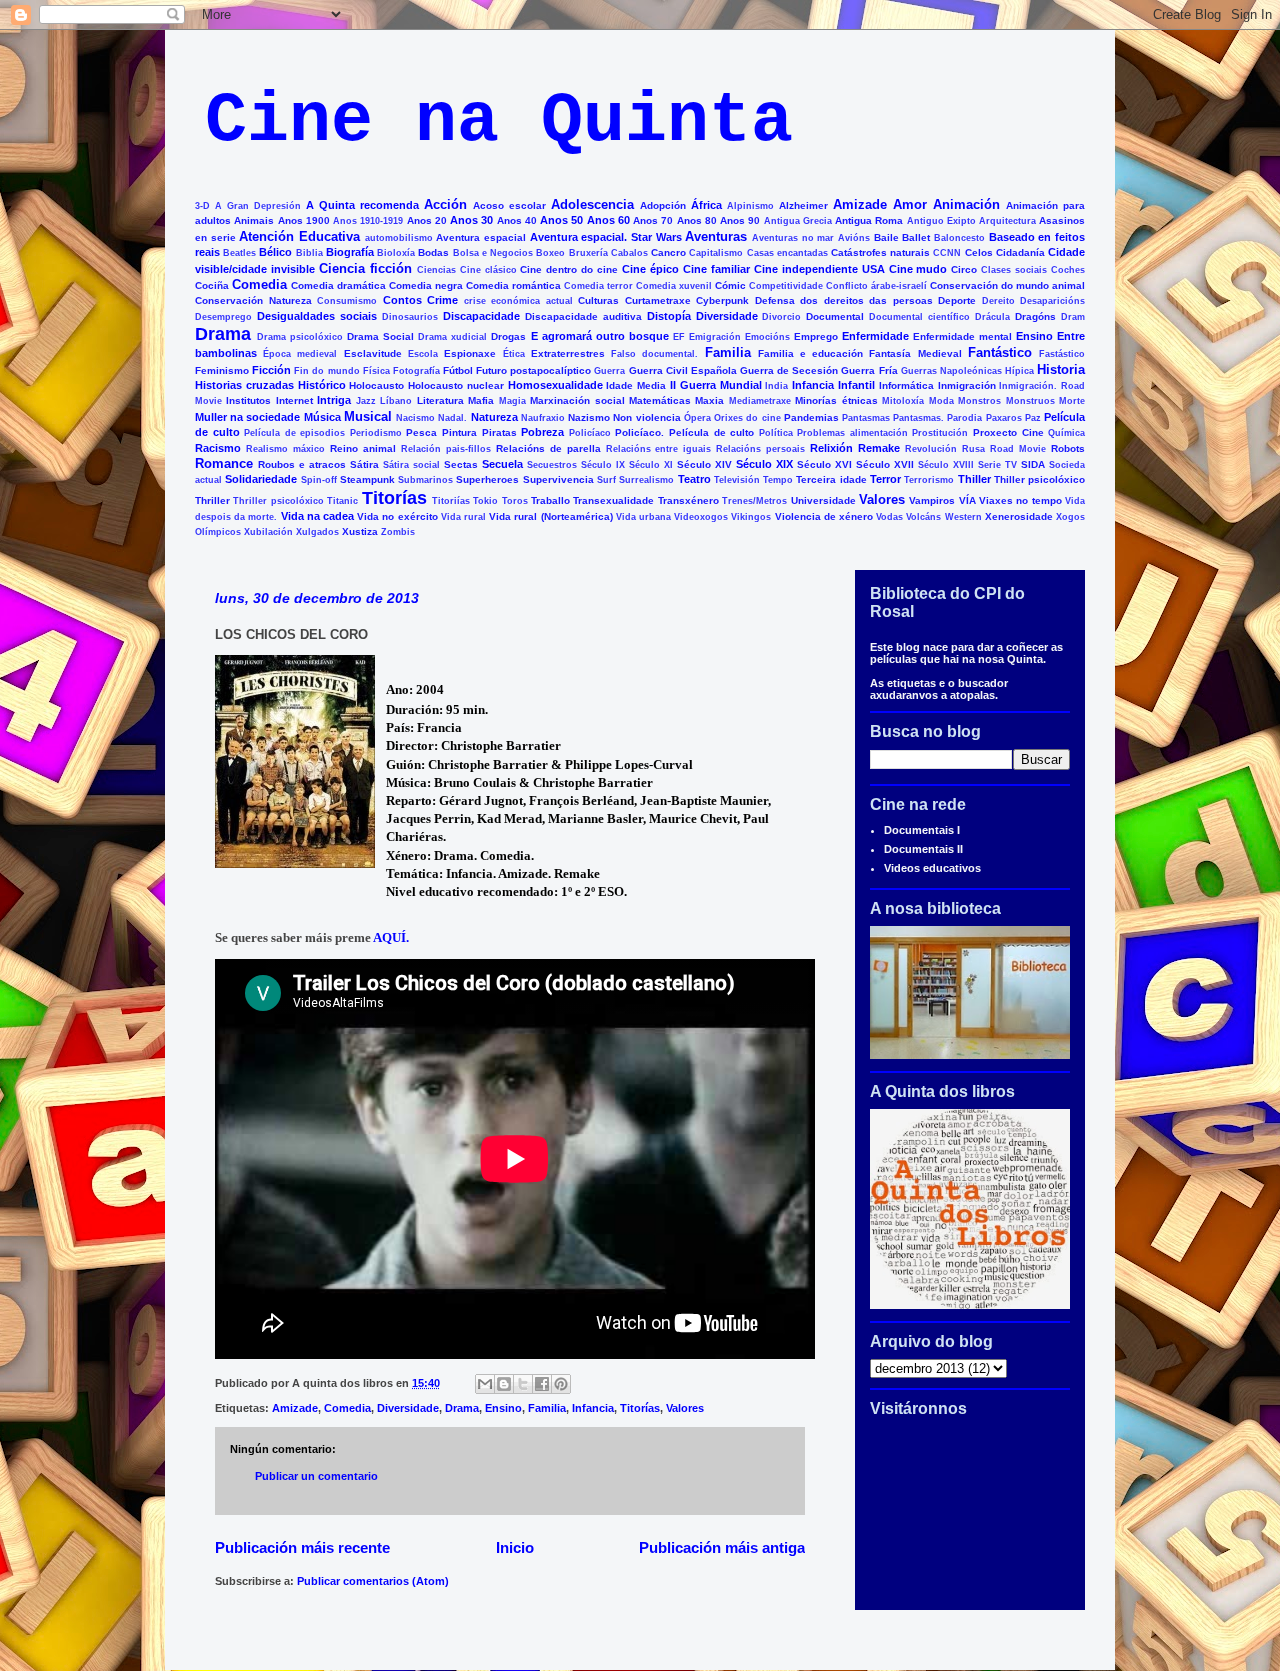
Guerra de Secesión (789, 370)
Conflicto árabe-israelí (876, 286)
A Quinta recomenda (362, 205)
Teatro (694, 479)
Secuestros (552, 465)
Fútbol (458, 370)
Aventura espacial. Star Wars (606, 237)
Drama (223, 334)
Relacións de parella (548, 448)
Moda (941, 401)
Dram (1073, 317)
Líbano (396, 401)
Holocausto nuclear (456, 385)
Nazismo (589, 417)
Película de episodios (294, 433)
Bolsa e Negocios (493, 253)
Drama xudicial (452, 337)
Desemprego (223, 317)
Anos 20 (427, 220)
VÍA (967, 500)
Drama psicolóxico (300, 337)
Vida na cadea (317, 516)
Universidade (823, 500)
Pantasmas (866, 418)
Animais (254, 220)
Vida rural (463, 517)
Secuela (502, 464)
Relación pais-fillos (446, 449)
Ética (514, 354)
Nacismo (415, 418)
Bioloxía (396, 253)
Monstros (979, 401)
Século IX (603, 465)
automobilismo (399, 238)
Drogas (508, 336)
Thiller (974, 479)
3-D (202, 206)
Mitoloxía (903, 401)
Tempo (778, 480)
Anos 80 (697, 220)
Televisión (737, 480)
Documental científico (919, 317)
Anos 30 (471, 220)
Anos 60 (608, 220)
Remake (879, 448)
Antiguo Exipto (941, 221)
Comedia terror (598, 286)
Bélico (275, 252)
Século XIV (704, 464)
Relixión (831, 448)
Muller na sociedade (247, 417)
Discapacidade (481, 316)
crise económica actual (518, 301)
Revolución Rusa (945, 449)
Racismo (218, 448)
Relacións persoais (760, 449)
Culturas (598, 300)
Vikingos (751, 517)
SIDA (1033, 464)
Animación (966, 204)
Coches (1068, 270)
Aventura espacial (481, 237)
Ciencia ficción (365, 268)
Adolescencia (592, 204)
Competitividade (786, 286)
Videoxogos (701, 517)
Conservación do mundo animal (1007, 285)
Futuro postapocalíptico (533, 370)
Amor (910, 204)
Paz (1033, 418)
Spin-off (319, 480)
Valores (882, 499)
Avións (854, 238)
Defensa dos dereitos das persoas (844, 300)
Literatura (440, 400)
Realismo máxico (285, 449)
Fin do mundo (326, 371)
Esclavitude (373, 353)
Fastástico (1062, 354)
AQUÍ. (392, 937)
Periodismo (376, 433)
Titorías (394, 498)
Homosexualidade (555, 385)
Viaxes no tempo (1020, 500)
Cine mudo (918, 269)
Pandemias (811, 417)
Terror (885, 479)
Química (1066, 433)
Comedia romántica (513, 285)
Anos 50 (561, 220)
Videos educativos (932, 868)
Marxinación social (577, 400)
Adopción (663, 205)
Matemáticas (660, 400)
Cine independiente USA (819, 269)
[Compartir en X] (523, 1384)
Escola (423, 354)
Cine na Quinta (499, 121)
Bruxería (588, 253)
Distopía (669, 316)
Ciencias (436, 270)
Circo (964, 269)
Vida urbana (643, 517)
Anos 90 (740, 220)
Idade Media (636, 385)
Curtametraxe (658, 300)
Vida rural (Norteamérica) (550, 516)
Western (963, 517)
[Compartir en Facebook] (542, 1384)
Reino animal (363, 448)
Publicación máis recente (302, 1547)
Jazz (366, 401)
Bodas (433, 252)
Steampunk (367, 479)
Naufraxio (543, 418)
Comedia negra (426, 285)
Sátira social (411, 465)
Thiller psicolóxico (1039, 479)
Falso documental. (654, 354)
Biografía (350, 252)
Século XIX (764, 464)
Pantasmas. (918, 418)
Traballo (550, 500)
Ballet (916, 237)
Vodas (889, 517)
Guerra (609, 371)
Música (322, 417)
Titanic (342, 501)
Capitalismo (716, 253)
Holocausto (376, 385)
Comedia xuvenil (674, 286)
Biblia (309, 253)
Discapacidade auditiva (583, 316)
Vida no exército (397, 516)
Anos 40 (517, 220)
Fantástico (1000, 352)
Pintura (459, 432)
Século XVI (824, 464)
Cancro (668, 252)
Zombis (398, 532)
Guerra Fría (869, 370)
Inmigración (967, 385)
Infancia (813, 385)
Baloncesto (959, 238)
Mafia (481, 400)
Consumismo (347, 301)
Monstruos (1030, 401)
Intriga (334, 400)
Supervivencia (558, 479)
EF (679, 337)
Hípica (1019, 371)
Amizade (860, 204)
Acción (445, 204)
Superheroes (487, 479)
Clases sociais (1014, 270)
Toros (515, 501)
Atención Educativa (299, 236)
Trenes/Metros (754, 501)
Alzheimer (803, 205)
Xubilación (268, 532)
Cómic (730, 285)
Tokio (485, 501)
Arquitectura (1007, 221)
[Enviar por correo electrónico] (485, 1384)
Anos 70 (653, 220)
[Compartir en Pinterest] (561, 1384)
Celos (979, 252)
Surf (606, 480)
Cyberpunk (722, 300)
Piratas (499, 432)
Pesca (421, 432)
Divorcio (781, 317)
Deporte (957, 300)
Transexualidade (613, 500)
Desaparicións (1052, 301)
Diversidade (727, 316)
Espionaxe (470, 353)
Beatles (239, 253)
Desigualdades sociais (317, 316)
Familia (728, 352)
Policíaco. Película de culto (684, 432)
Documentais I (922, 830)
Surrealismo (646, 480)
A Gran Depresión (258, 206)
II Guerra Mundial (716, 385)
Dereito (998, 301)
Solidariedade (261, 479)
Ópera (697, 418)
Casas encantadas (787, 253)
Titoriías (451, 501)
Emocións (767, 337)
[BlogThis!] (504, 1384)
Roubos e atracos (302, 464)
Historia (1061, 369)
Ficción (271, 370)
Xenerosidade (1019, 516)
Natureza (494, 417)
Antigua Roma (869, 220)
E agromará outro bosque (600, 336)
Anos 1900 (304, 220)
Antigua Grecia (798, 221)
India (776, 386)
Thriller (212, 500)
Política (776, 433)
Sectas (461, 464)
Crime (442, 300)
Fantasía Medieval (915, 353)
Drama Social (380, 336)
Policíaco (590, 433)
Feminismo (222, 370)
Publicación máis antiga (722, 1547)
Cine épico (650, 269)
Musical (368, 416)
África (706, 205)
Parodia (964, 418)
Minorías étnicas (836, 400)
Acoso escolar (509, 205)
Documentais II (923, 849)
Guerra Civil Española (683, 370)
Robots (1068, 448)
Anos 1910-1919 (368, 221)
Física (376, 371)
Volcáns (923, 517)
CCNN (947, 253)
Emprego (816, 336)
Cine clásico (488, 270)
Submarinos (425, 480)
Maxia (709, 400)
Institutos (248, 400)
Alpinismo (750, 206)
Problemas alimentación (852, 433)
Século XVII (885, 464)
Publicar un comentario (316, 1476)
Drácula (992, 317)
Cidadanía (1020, 252)
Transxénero (688, 500)
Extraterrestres (568, 353)
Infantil (856, 385)
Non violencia (646, 417)
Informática (906, 385)
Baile (886, 237)
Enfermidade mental (962, 336)
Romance (224, 463)
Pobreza (542, 432)
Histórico (322, 385)
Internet (294, 400)
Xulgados (317, 532)
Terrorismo (929, 480)
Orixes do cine (747, 418)
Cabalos (629, 253)
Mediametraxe (760, 401)
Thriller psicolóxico (278, 501)
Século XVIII (946, 465)
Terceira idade (831, 479)
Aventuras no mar (793, 238)
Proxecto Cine (1008, 432)
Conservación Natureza (253, 300)
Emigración (715, 337)
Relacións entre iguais (659, 449)
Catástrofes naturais (880, 252)
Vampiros (932, 500)
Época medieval (300, 354)
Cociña (212, 285)
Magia (512, 401)
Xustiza (360, 531)
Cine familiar (716, 269)
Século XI (651, 465)
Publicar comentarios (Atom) (373, 1581)
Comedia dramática (338, 285)
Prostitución (940, 433)
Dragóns (1035, 316)
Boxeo (550, 253)
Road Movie (1018, 449)
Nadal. (452, 418)
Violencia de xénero (824, 516)
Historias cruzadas (244, 385)
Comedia (259, 284)
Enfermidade (875, 336)
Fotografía (416, 371)
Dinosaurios (410, 317)
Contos (402, 300)
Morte (1072, 401)
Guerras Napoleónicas (951, 371)
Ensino (1034, 336)
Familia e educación (810, 353)
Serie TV (997, 465)
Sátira (364, 464)
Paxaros (1004, 418)
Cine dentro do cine (569, 269)
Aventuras (716, 236)
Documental (835, 316)
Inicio (515, 1547)
